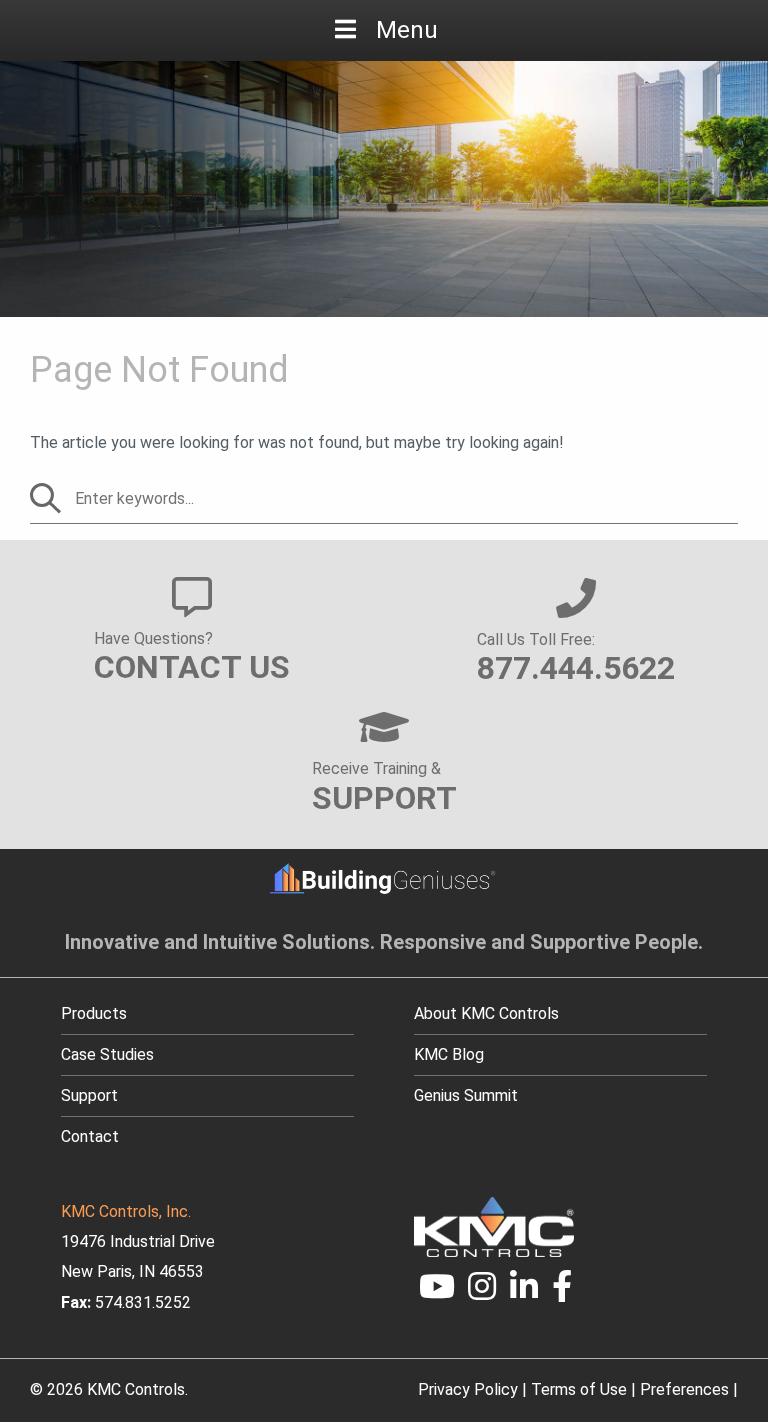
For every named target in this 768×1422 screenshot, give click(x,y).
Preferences (684, 1389)
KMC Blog (449, 1054)
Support (89, 1095)
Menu (407, 30)
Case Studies (107, 1054)
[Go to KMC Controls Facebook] (562, 1292)
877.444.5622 (576, 668)
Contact (90, 1136)
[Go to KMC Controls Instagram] (483, 1292)
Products (94, 1013)
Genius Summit (466, 1095)
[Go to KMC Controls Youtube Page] (437, 1292)
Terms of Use (579, 1389)
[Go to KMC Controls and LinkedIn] (524, 1292)
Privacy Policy (468, 1389)
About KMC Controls (486, 1013)
